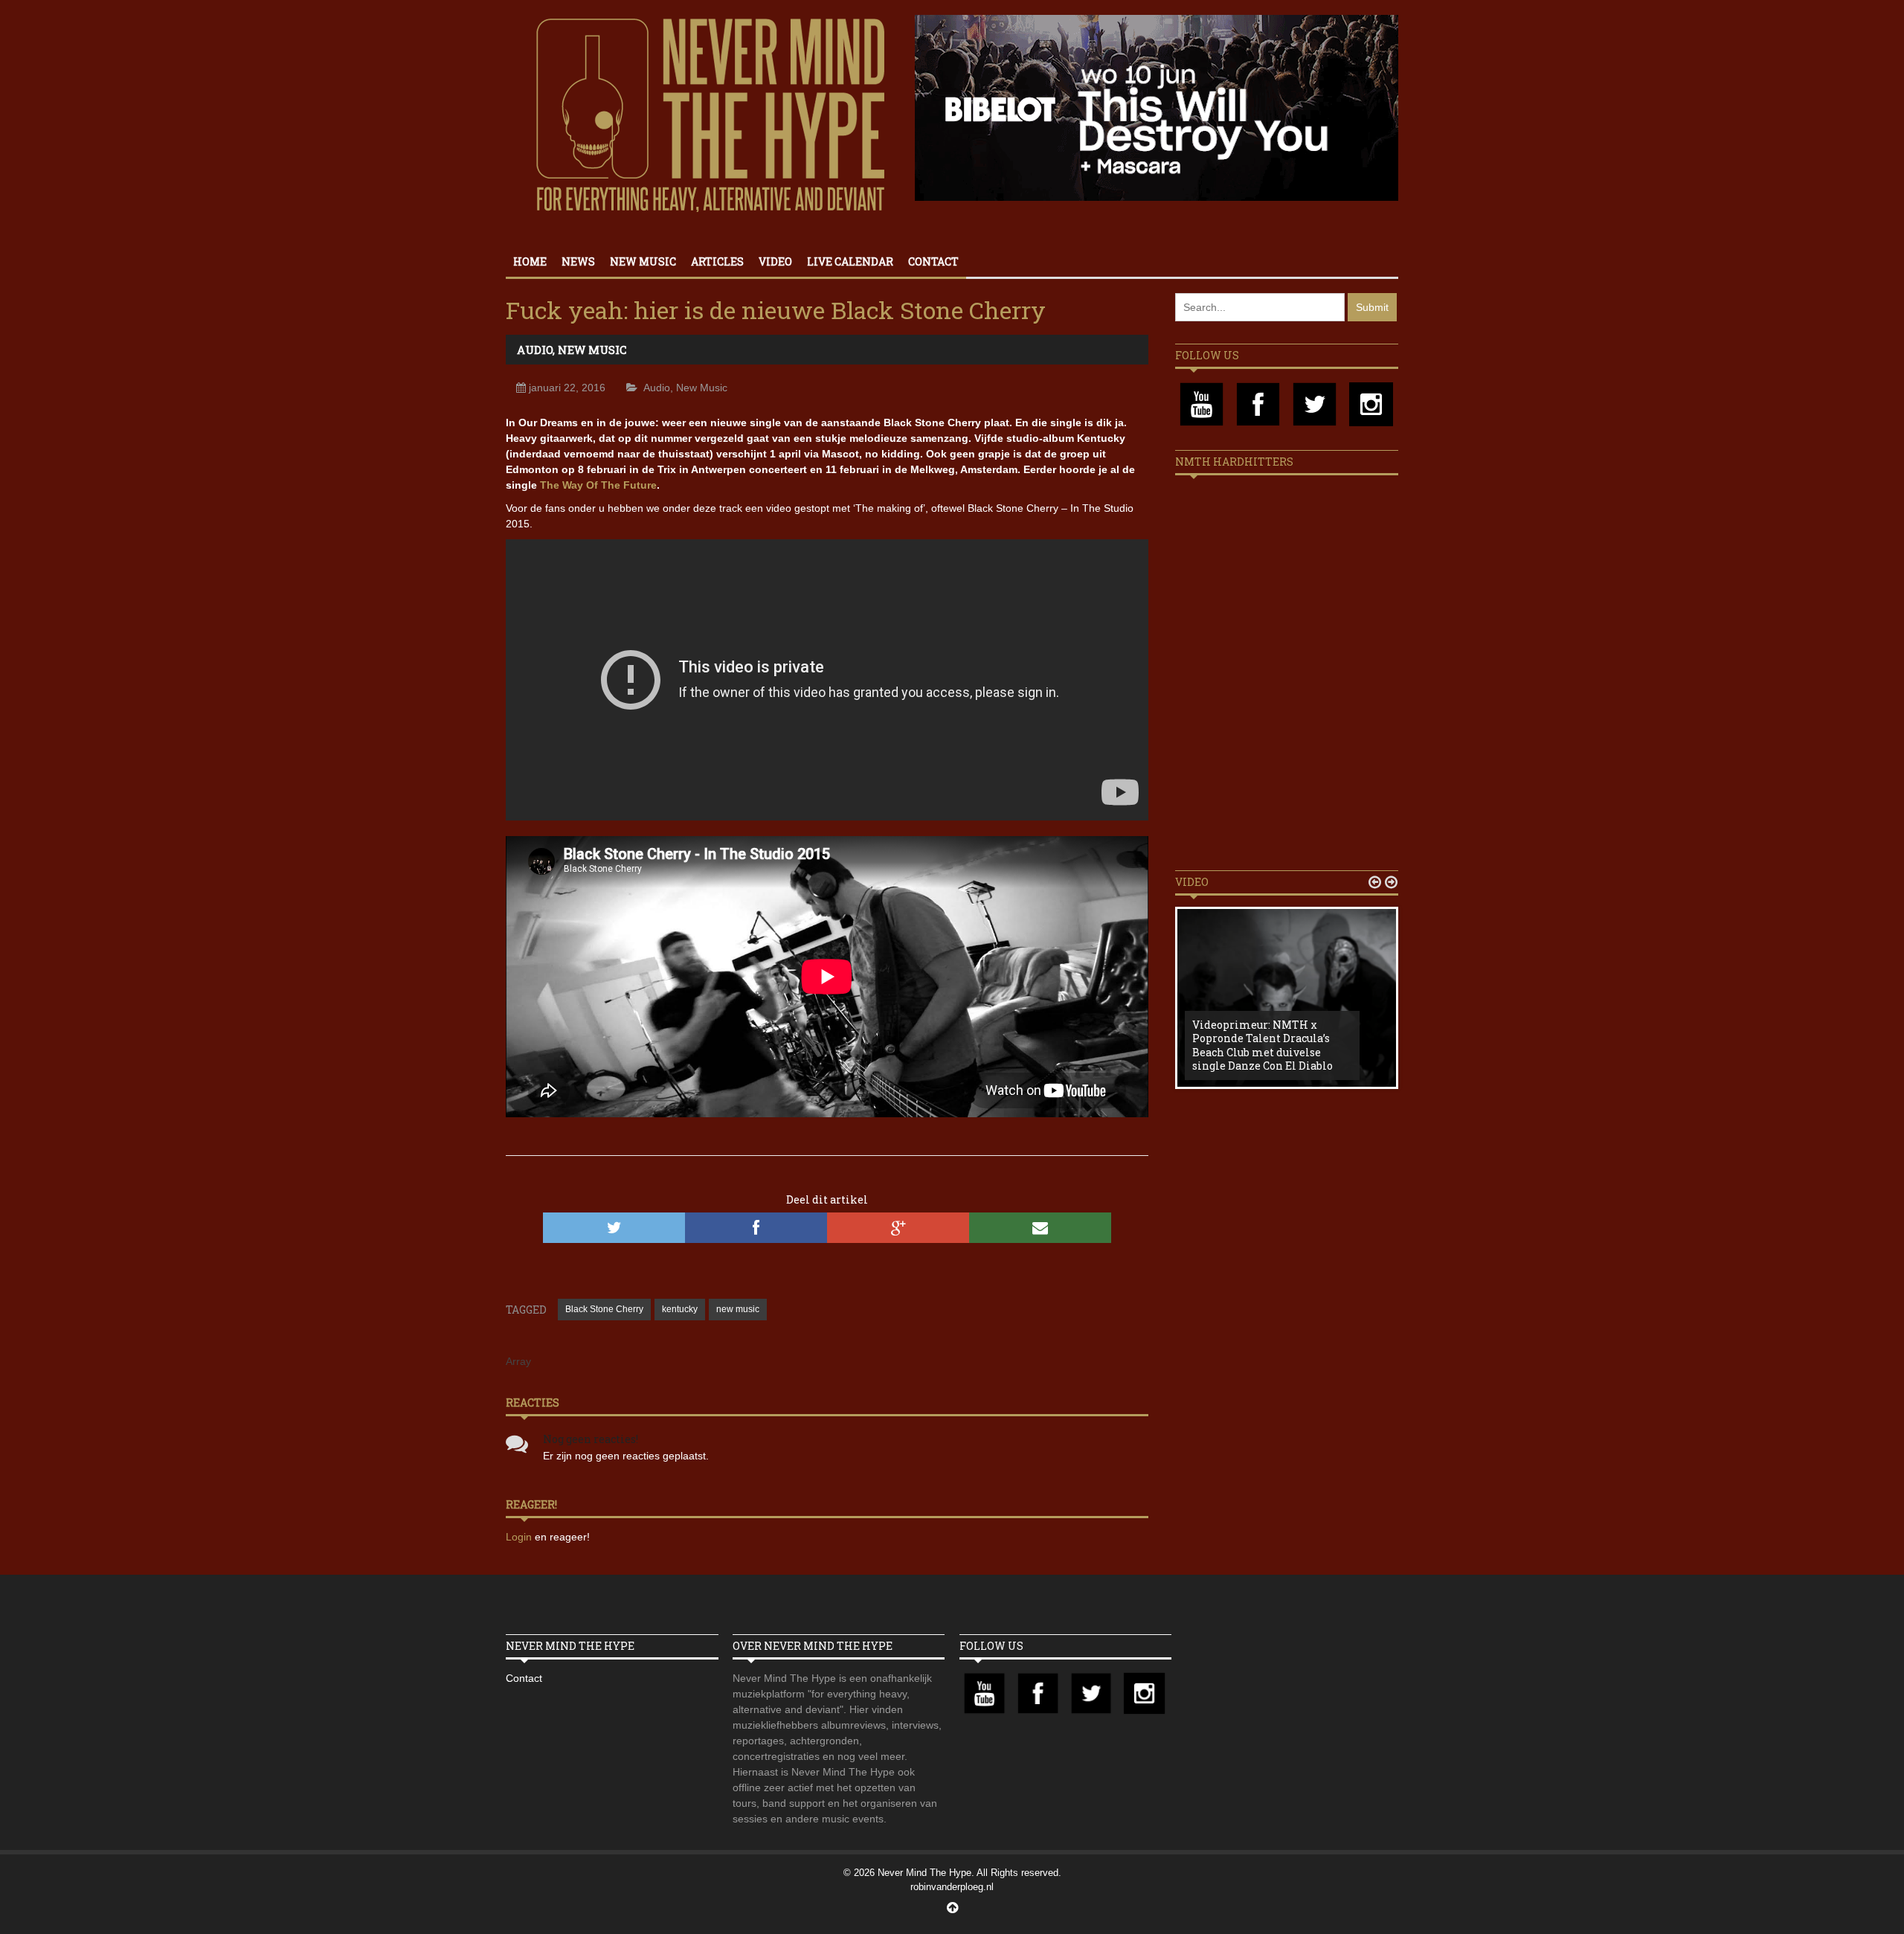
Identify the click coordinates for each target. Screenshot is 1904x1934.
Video (775, 261)
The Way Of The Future (598, 485)
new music (738, 1309)
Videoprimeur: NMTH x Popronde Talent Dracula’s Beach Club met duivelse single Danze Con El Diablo (1263, 1045)
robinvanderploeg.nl (952, 1887)
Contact (933, 261)
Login (520, 1537)
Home (530, 261)
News (578, 261)
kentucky (680, 1309)
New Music (643, 261)
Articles (717, 261)
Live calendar (850, 261)
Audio (535, 350)
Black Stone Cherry (604, 1309)
